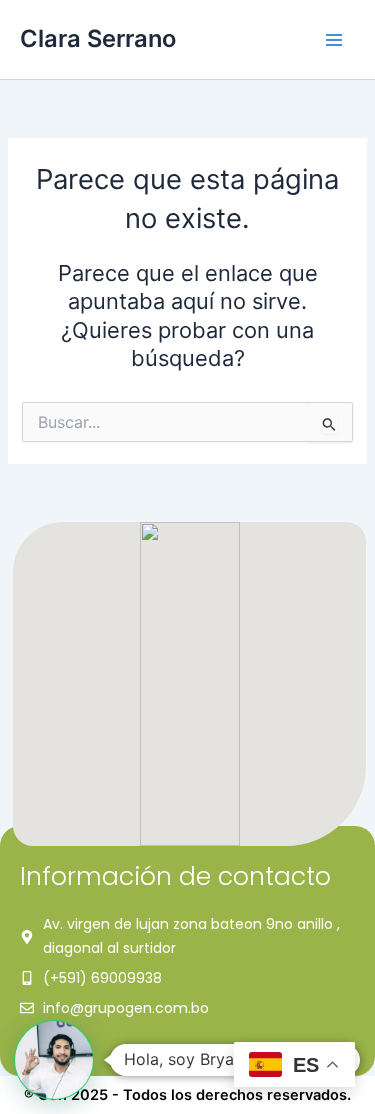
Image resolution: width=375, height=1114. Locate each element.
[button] (54, 1060)
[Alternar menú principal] (334, 40)
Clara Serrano (98, 38)
